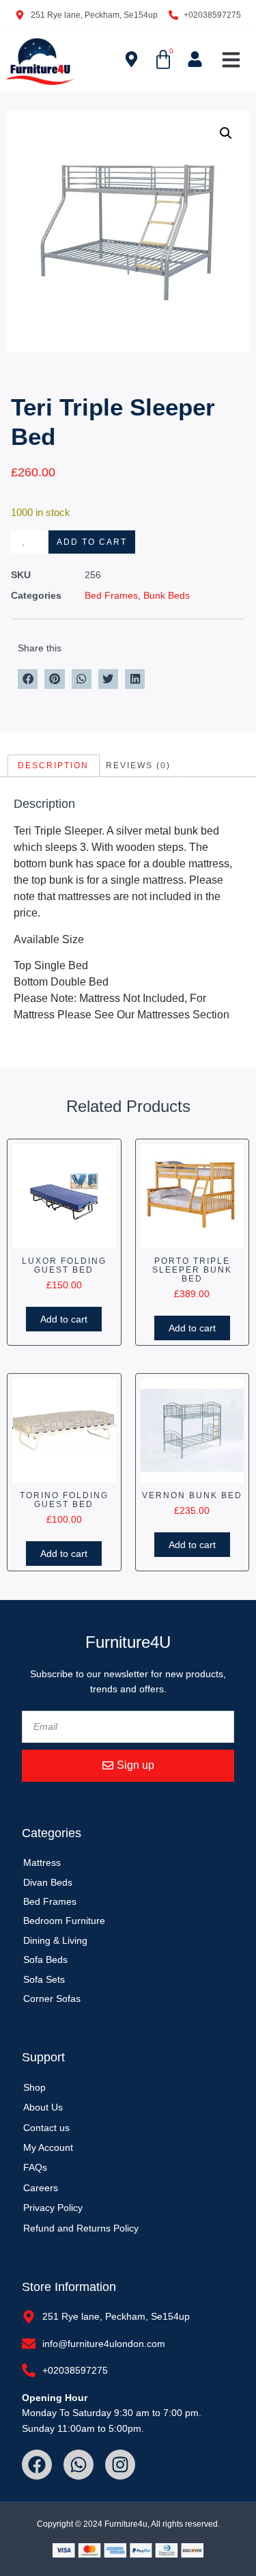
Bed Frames (111, 595)
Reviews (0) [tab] (138, 765)
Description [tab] (53, 765)
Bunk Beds (167, 595)
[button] (231, 60)
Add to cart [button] (64, 1319)
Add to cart (92, 542)
